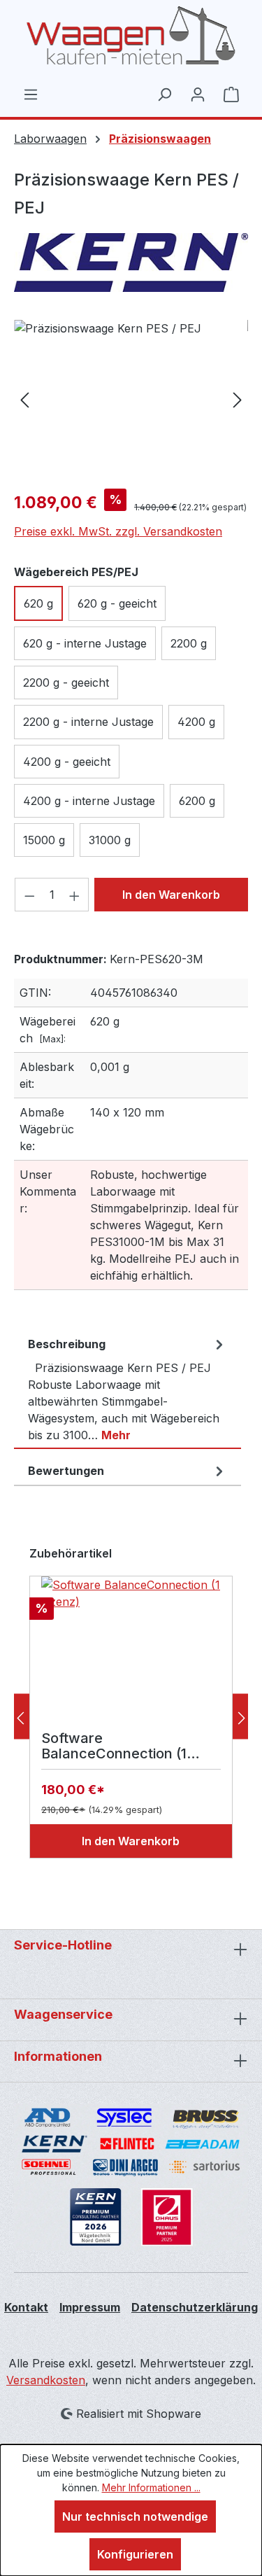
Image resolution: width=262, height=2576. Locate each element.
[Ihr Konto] (198, 94)
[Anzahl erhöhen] (75, 895)
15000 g (44, 840)
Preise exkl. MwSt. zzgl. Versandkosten (118, 531)
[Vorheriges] (24, 399)
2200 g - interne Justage (88, 722)
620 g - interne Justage (85, 643)
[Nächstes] (238, 399)
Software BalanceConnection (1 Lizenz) (114, 1746)
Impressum (90, 2307)
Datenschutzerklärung (195, 2307)
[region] (131, 399)
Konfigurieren (135, 2554)
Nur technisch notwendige (135, 2516)
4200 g (196, 722)
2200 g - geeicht (66, 682)
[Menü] (31, 94)
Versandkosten (46, 2380)
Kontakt (26, 2307)
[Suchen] (164, 94)
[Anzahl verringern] (29, 895)
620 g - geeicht (117, 603)
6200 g (197, 801)
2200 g (189, 643)
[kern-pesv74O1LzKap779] (131, 399)
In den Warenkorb (171, 895)
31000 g (110, 840)
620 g (38, 603)
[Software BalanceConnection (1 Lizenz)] (131, 1646)
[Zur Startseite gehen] (131, 36)
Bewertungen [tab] (66, 1471)
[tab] (128, 1389)
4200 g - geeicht (67, 762)
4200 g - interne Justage (89, 801)
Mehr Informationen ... (151, 2487)
